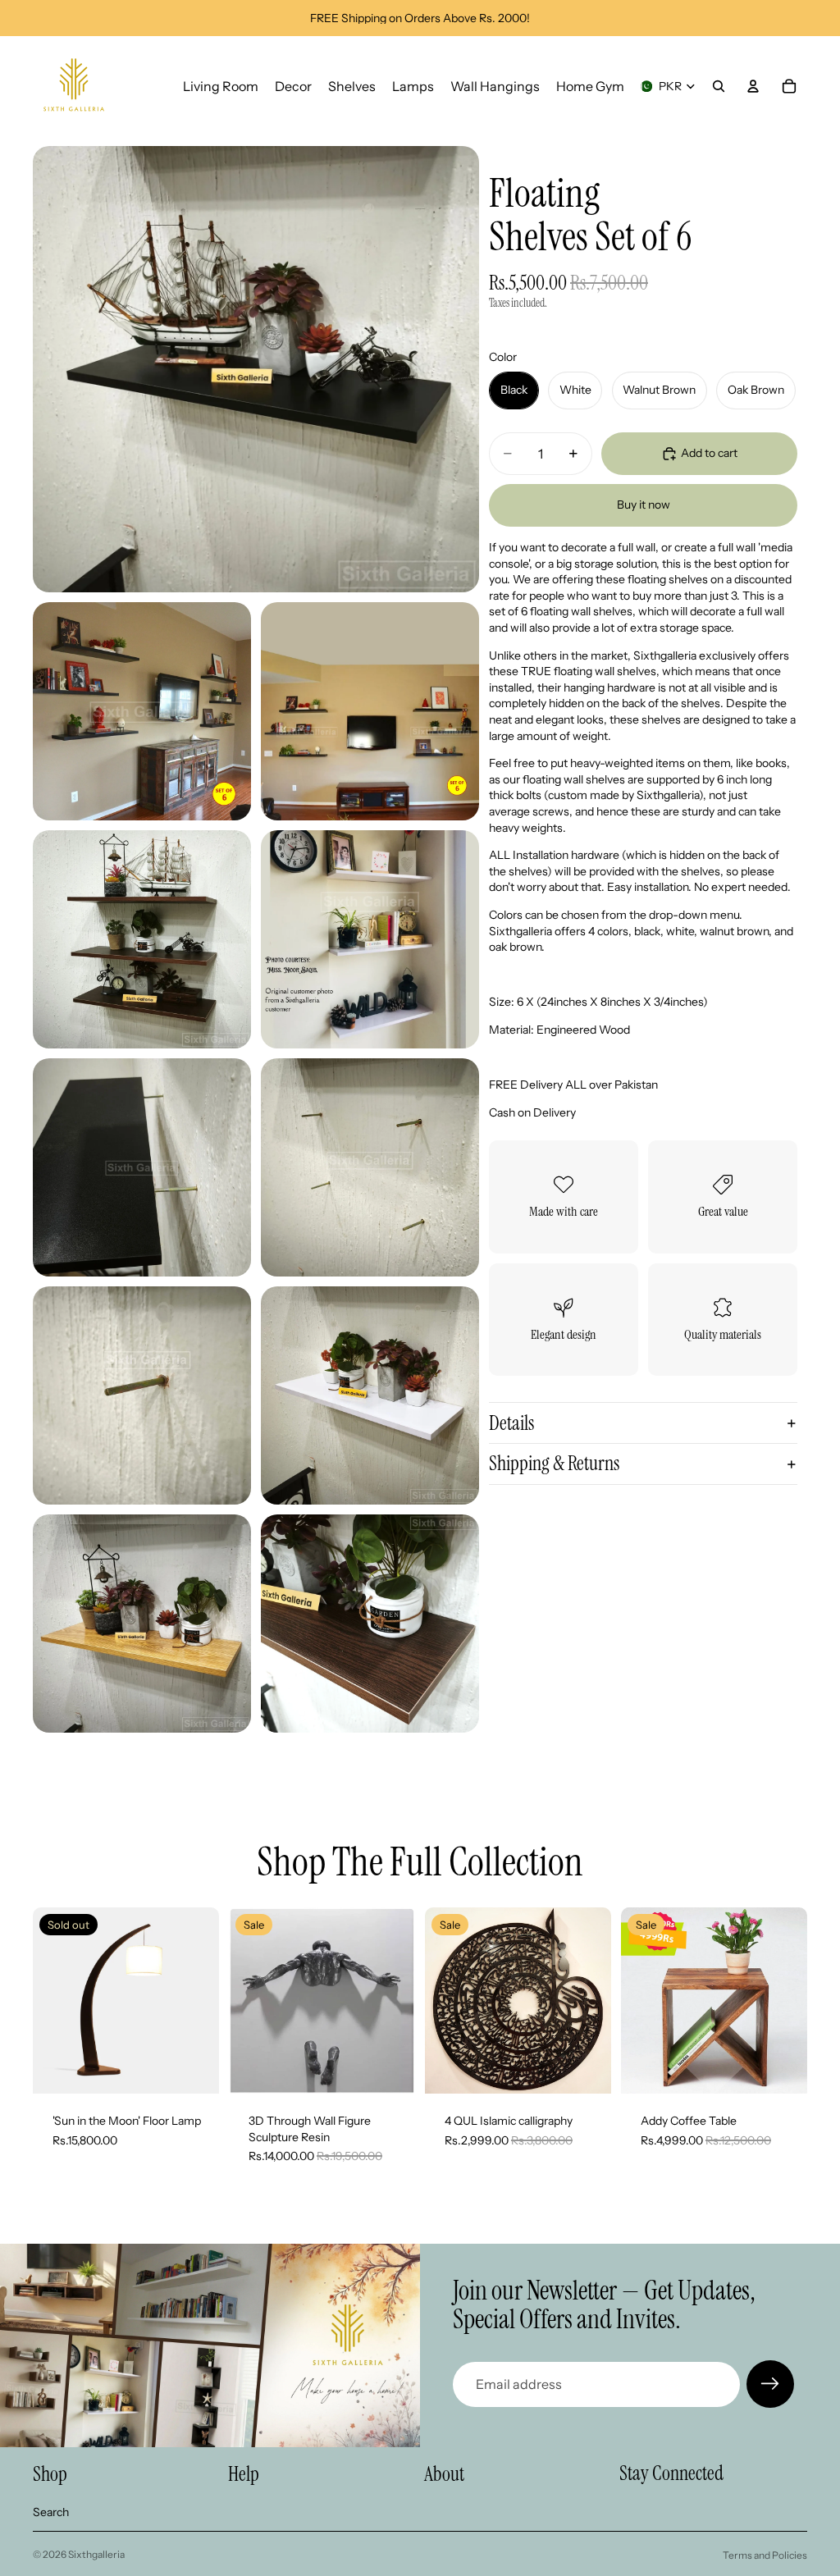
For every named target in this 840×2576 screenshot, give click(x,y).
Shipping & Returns (554, 1463)
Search (51, 2512)
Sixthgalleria (96, 2554)
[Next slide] (397, 2001)
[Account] (753, 86)
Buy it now (644, 505)
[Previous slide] (247, 2001)
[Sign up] (770, 2384)
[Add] (586, 2068)
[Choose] (390, 2068)
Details (511, 1423)
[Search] (719, 86)
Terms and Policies (765, 2555)
